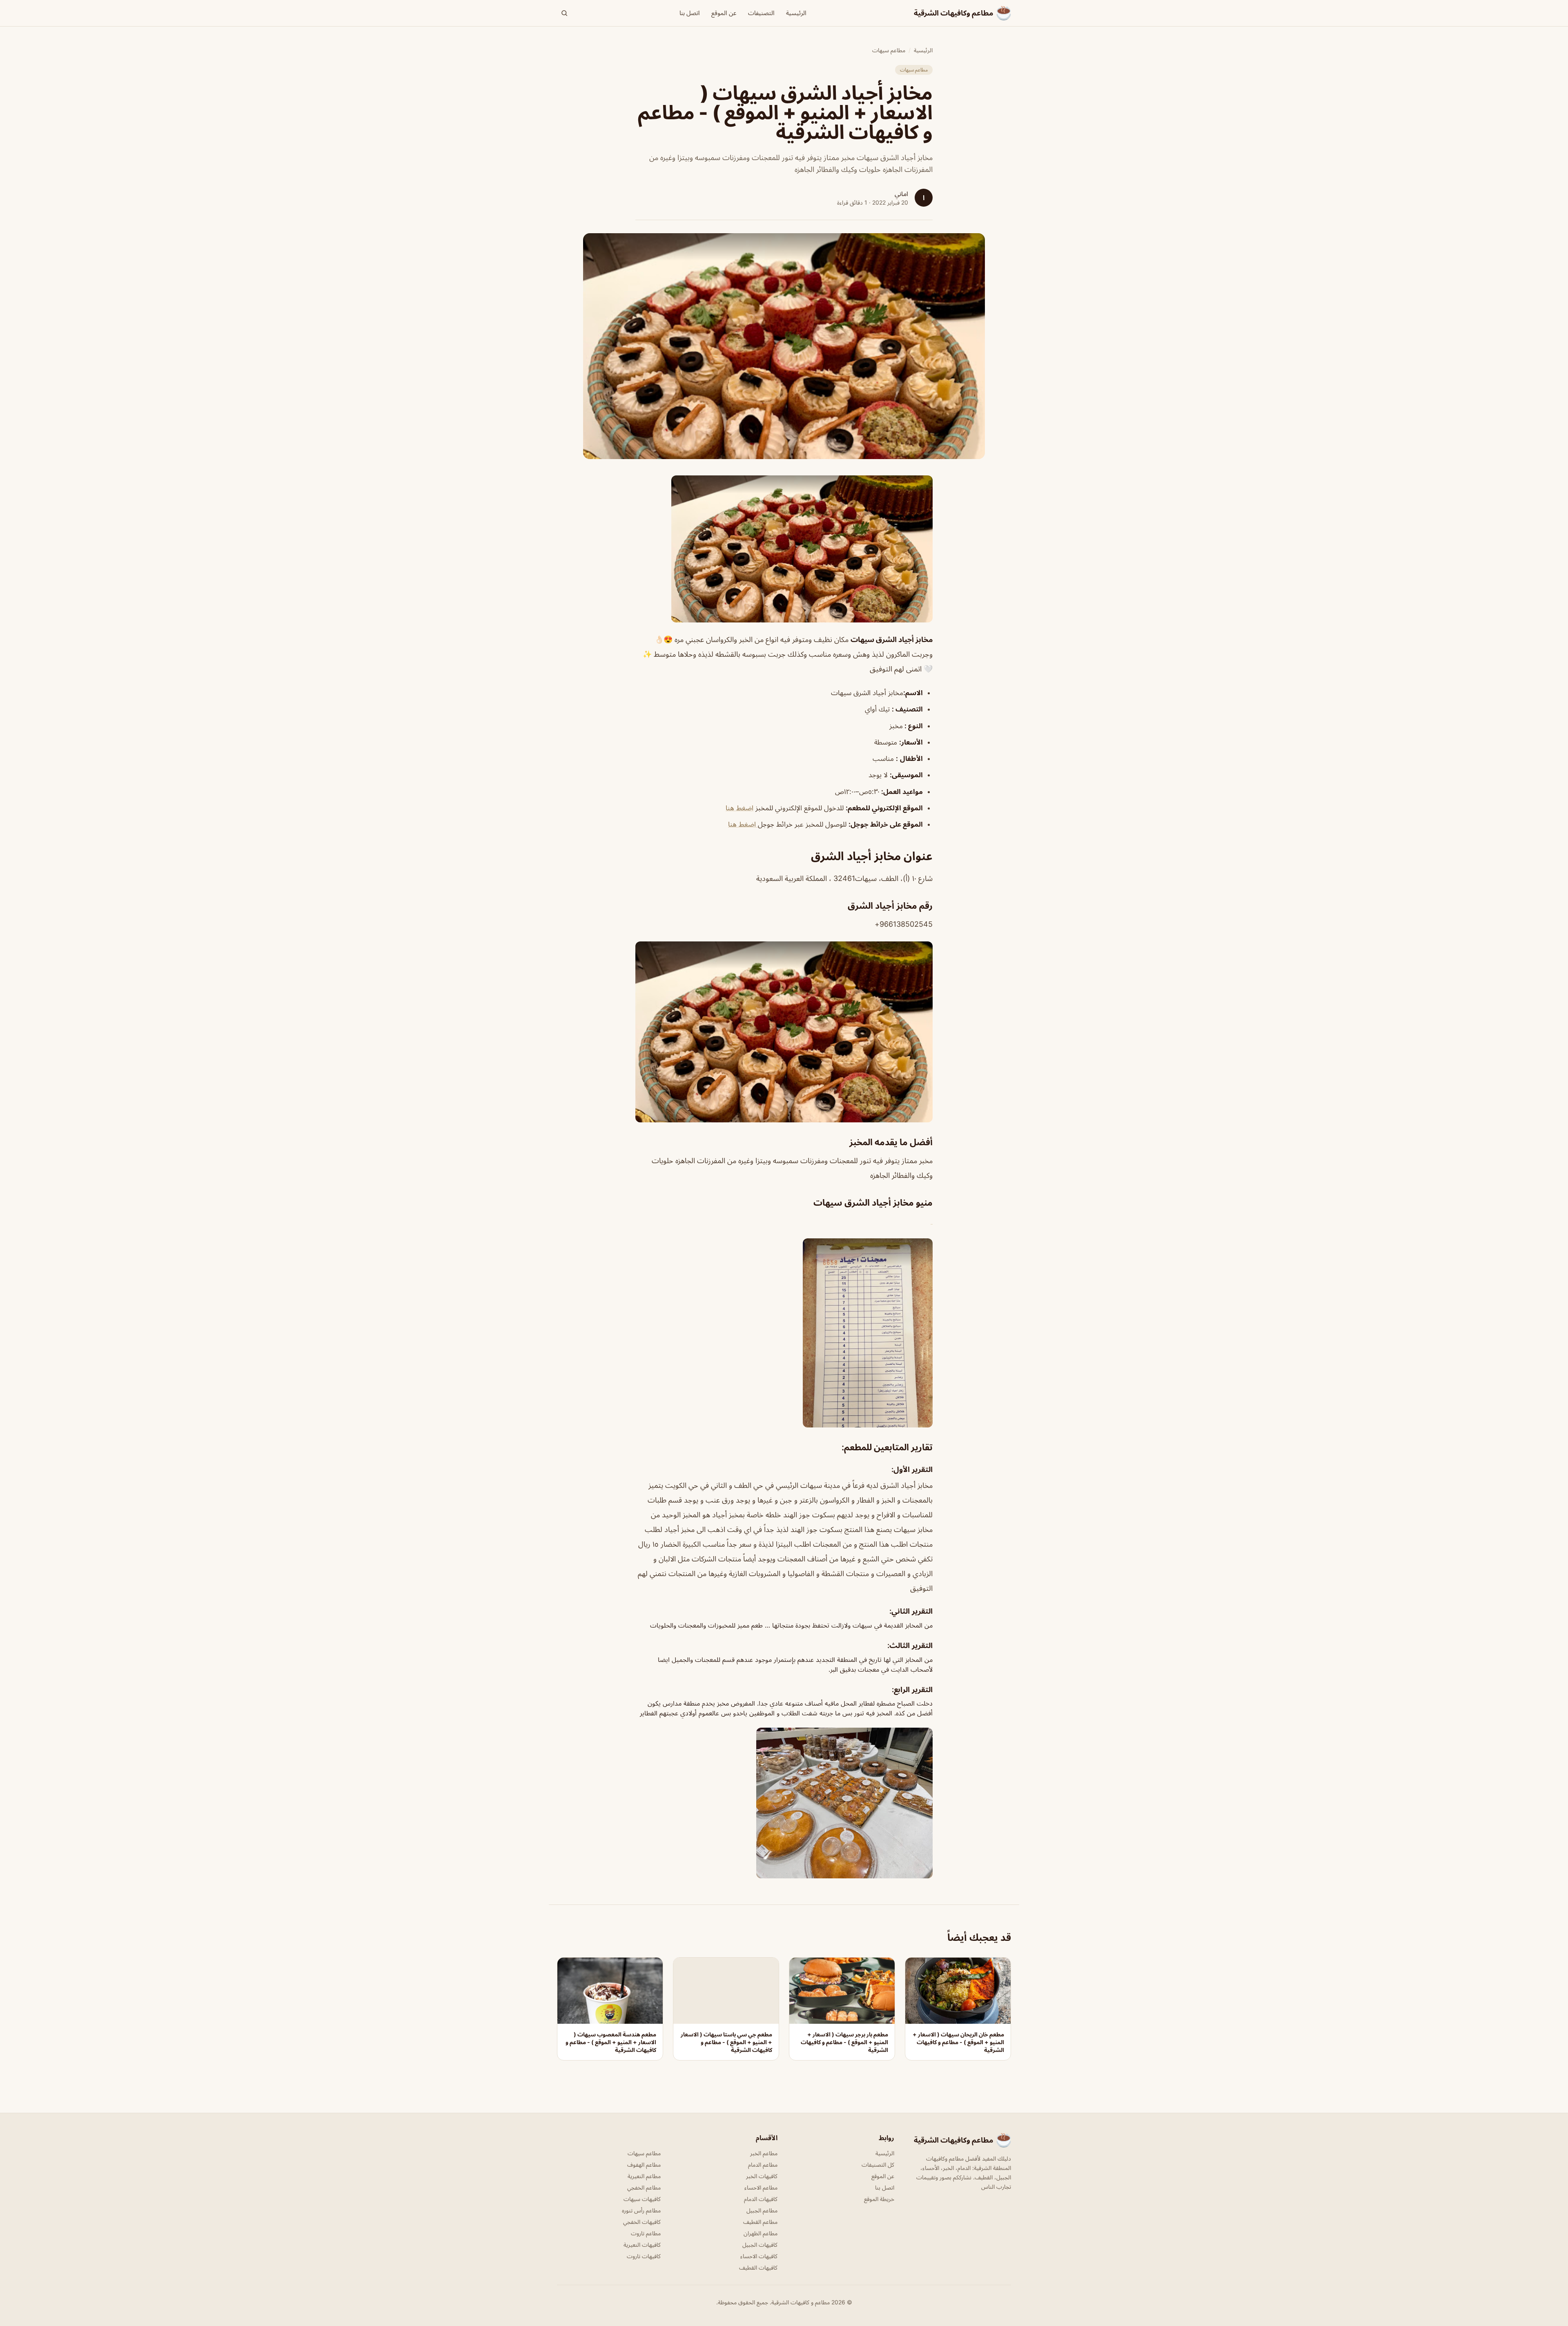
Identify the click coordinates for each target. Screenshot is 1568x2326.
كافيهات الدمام (761, 2199)
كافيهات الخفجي (642, 2222)
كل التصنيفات (878, 2164)
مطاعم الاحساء (761, 2187)
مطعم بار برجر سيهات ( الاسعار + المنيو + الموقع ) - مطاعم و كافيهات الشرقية (844, 2042)
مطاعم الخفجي (644, 2187)
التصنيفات (761, 13)
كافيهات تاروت (644, 2256)
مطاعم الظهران (761, 2233)
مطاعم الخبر (764, 2153)
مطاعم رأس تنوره (641, 2210)
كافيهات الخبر (762, 2176)
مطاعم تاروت (646, 2233)
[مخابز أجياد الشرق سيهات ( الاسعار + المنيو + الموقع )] (784, 549)
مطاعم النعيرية (644, 2176)
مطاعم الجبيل (762, 2210)
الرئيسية (796, 13)
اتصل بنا (690, 13)
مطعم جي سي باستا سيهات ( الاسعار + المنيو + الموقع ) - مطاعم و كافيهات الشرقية (726, 2042)
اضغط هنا (739, 808)
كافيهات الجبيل (760, 2245)
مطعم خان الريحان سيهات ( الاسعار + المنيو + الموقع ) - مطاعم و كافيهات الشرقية (958, 2042)
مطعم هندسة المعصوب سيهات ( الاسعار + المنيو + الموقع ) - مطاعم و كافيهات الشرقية (611, 2042)
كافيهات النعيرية (642, 2245)
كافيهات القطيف (758, 2267)
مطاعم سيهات (889, 50)
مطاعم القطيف (760, 2222)
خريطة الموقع (879, 2199)
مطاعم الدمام (763, 2164)
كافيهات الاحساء (759, 2256)
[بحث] (564, 13)
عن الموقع (724, 13)
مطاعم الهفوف (644, 2164)
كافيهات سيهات (642, 2199)
